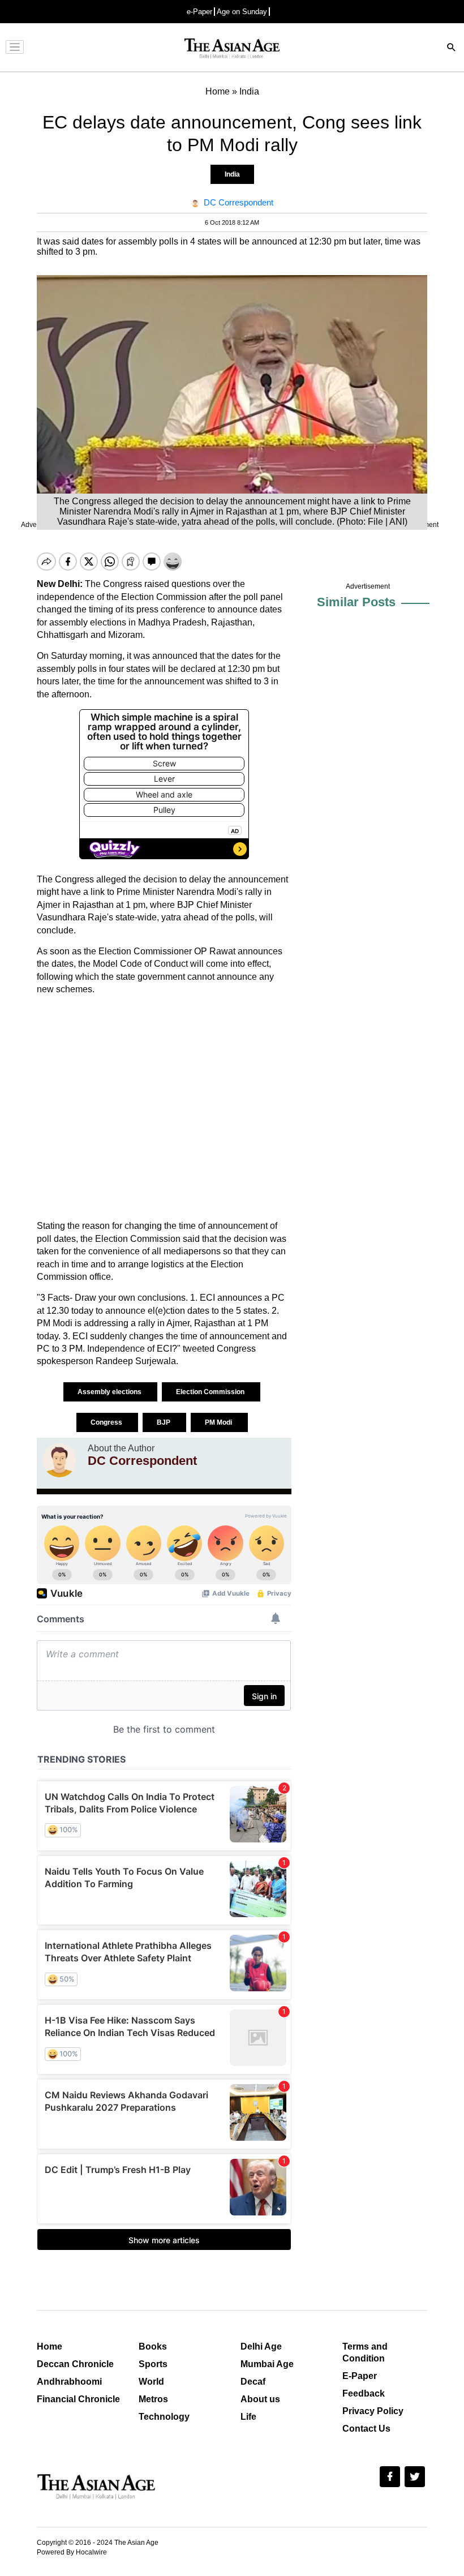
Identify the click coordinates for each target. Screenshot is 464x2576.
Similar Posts (356, 602)
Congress (107, 1422)
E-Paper (360, 2376)
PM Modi (219, 1422)
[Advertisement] (164, 1108)
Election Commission (211, 1392)
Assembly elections (110, 1392)
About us (260, 2399)
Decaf (253, 2382)
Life (248, 2417)
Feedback (364, 2393)
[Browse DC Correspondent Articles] (59, 1460)
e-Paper (199, 12)
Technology (164, 2417)
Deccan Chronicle (75, 2364)
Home (50, 2346)
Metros (153, 2399)
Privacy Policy (373, 2411)
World (151, 2382)
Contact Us (366, 2429)
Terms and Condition (365, 2352)
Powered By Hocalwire (72, 2552)
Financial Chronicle (78, 2399)
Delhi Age (261, 2346)
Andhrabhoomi (69, 2382)
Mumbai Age (267, 2364)
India (232, 174)
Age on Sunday (242, 12)
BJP (164, 1422)
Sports (153, 2364)
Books (153, 2346)
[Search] (452, 48)
